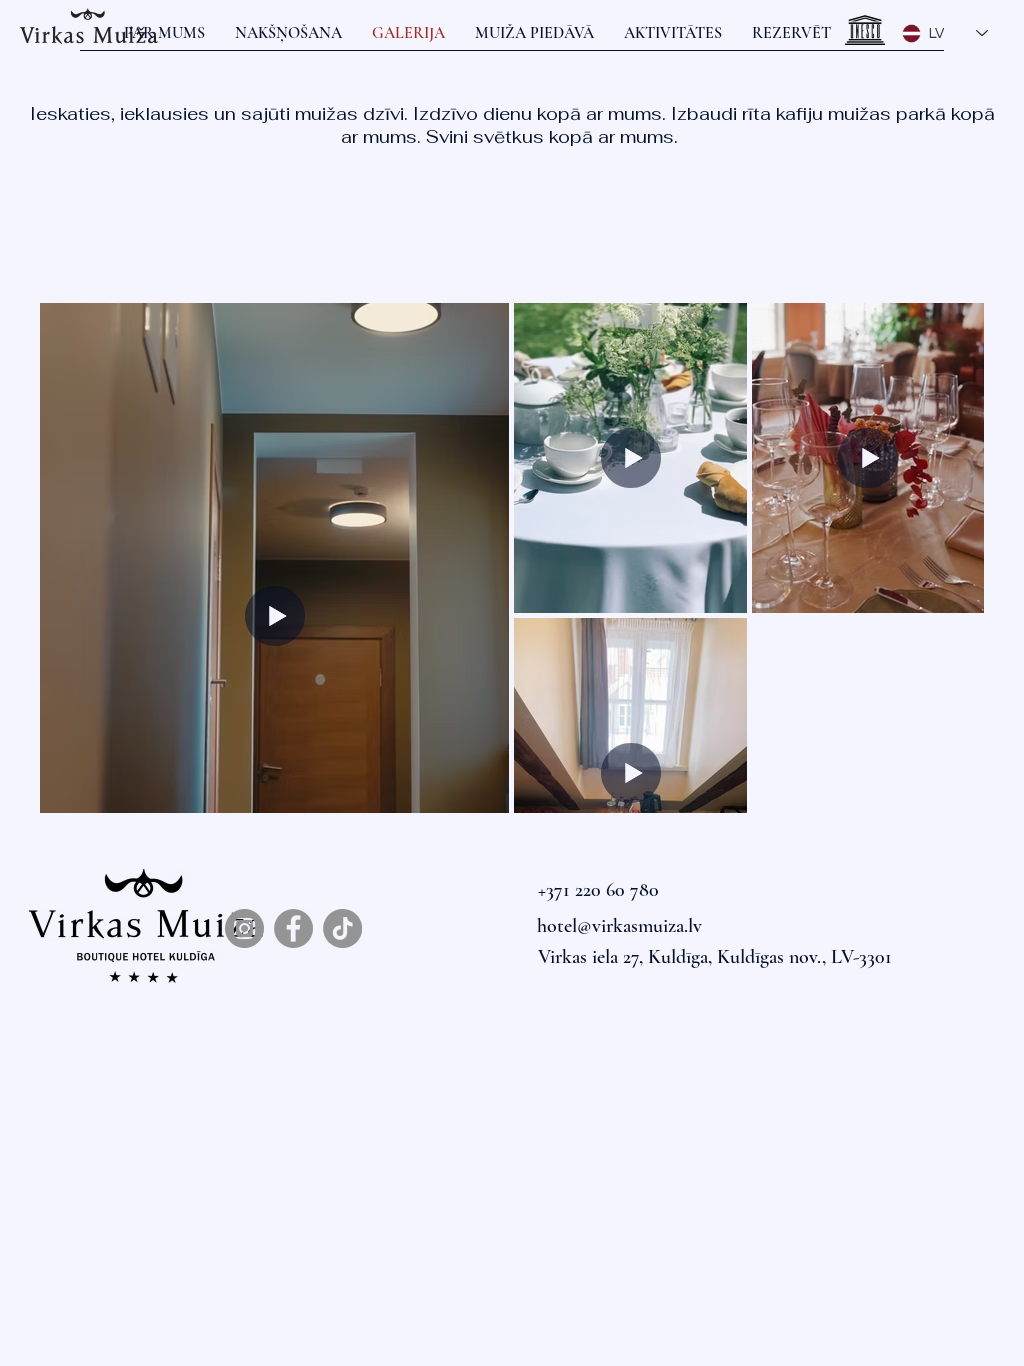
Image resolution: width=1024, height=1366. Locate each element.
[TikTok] (342, 928)
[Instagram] (244, 928)
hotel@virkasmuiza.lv (619, 926)
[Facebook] (293, 928)
